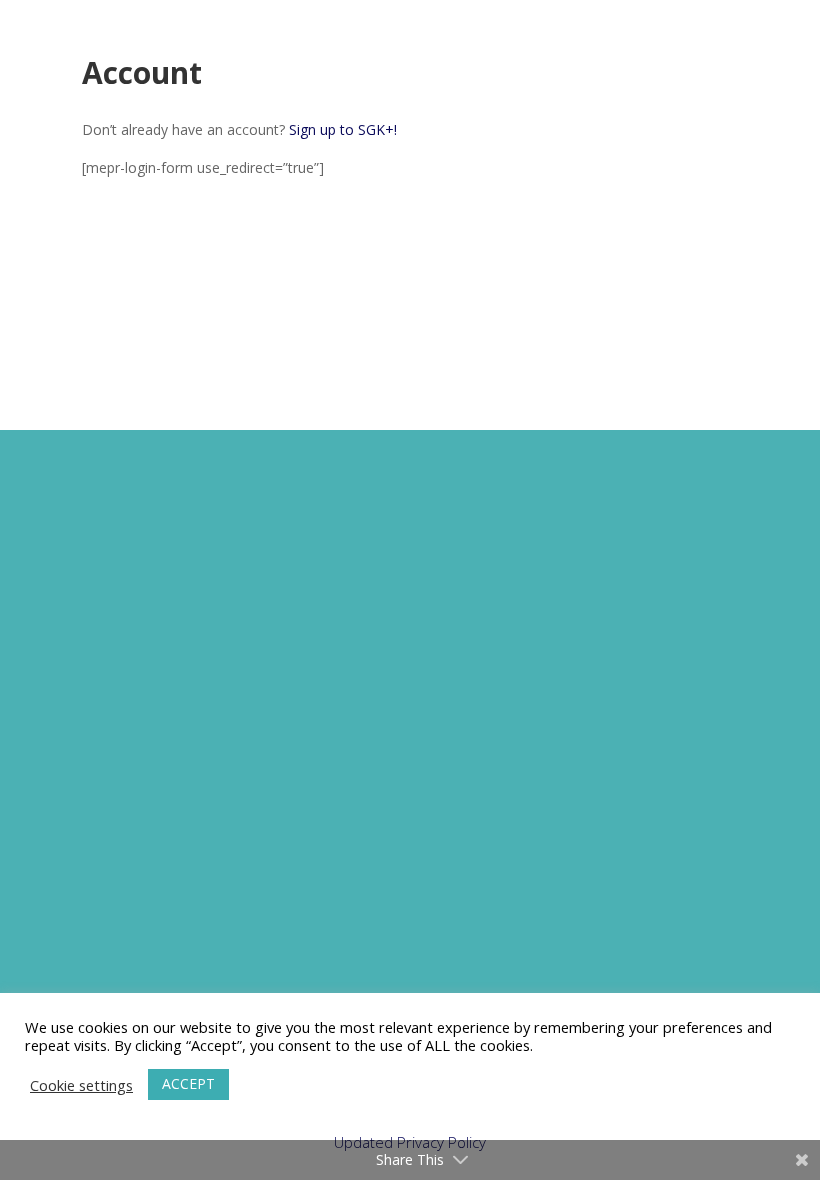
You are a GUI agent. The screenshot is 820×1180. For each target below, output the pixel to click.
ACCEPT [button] (188, 1083)
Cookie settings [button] (81, 1085)
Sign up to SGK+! (343, 129)
